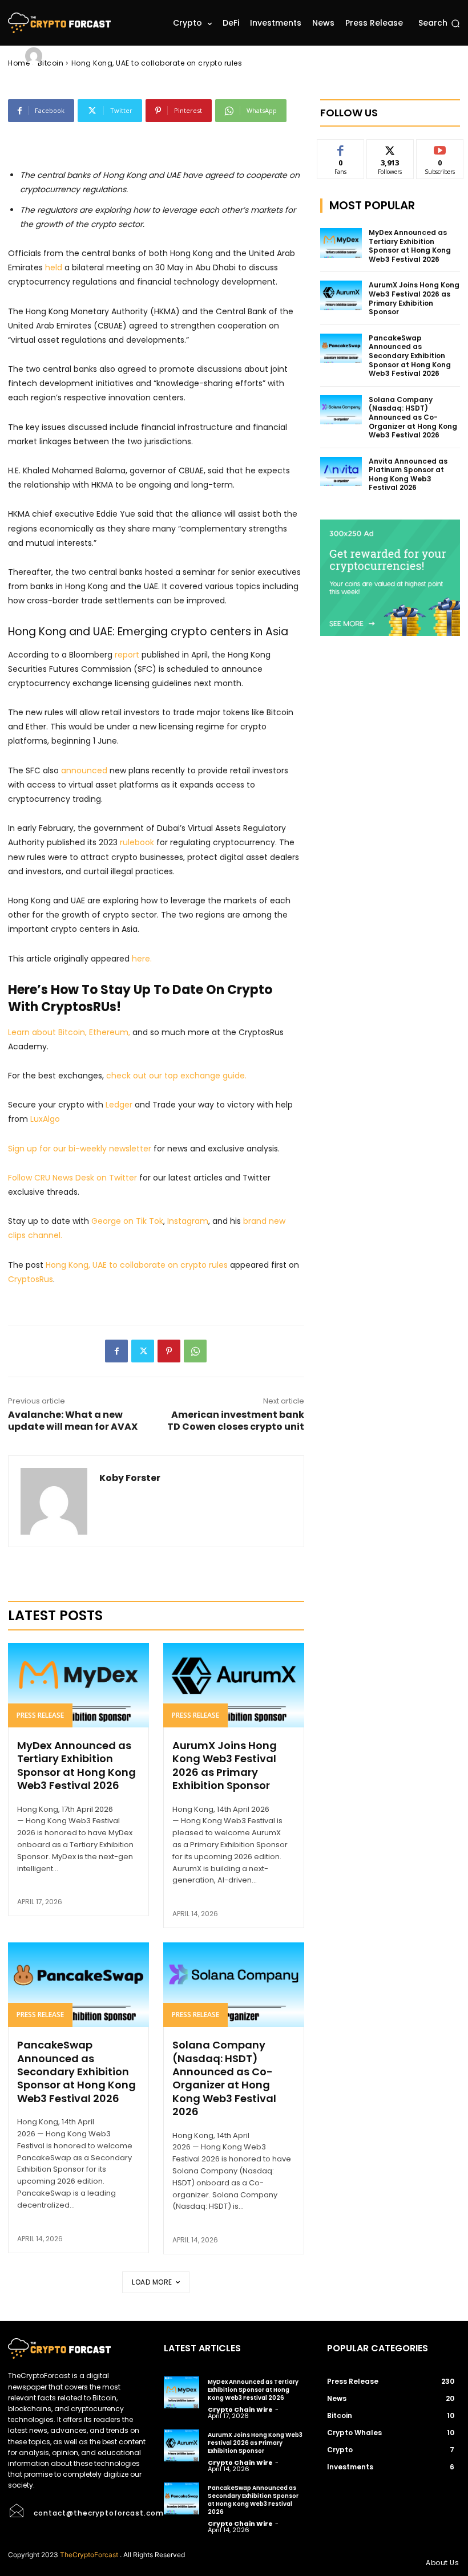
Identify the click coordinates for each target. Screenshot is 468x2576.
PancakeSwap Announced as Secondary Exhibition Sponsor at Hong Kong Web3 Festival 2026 (76, 2072)
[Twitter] (143, 1351)
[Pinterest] (169, 1351)
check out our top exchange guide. (177, 1076)
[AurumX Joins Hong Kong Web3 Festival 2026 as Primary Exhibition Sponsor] (234, 1685)
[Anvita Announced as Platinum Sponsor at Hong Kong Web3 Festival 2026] (341, 472)
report (127, 655)
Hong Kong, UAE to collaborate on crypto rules (137, 1265)
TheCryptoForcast (89, 2555)
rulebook (137, 842)
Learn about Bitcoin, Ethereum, (69, 1032)
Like (340, 148)
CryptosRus (31, 1279)
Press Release (40, 1715)
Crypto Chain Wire (240, 2409)
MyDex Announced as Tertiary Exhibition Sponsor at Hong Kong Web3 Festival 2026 (76, 1765)
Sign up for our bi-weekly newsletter (80, 1149)
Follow (390, 148)
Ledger (119, 1105)
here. (142, 959)
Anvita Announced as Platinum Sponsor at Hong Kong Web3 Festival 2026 (408, 474)
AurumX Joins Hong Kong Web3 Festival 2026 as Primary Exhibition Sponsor (225, 1765)
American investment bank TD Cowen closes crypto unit (236, 1421)
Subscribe (440, 148)
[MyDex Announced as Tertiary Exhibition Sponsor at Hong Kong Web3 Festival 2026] (78, 1685)
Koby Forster (80, 56)
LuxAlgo (45, 1119)
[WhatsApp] (195, 1351)
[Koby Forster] (35, 56)
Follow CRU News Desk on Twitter (72, 1178)
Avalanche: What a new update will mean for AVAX (73, 1421)
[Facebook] (116, 1351)
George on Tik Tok (127, 1221)
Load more (152, 2282)
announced (84, 770)
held (54, 267)
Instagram (188, 1221)
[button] (439, 23)
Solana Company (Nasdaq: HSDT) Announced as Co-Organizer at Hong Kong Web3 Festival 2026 (224, 2078)
